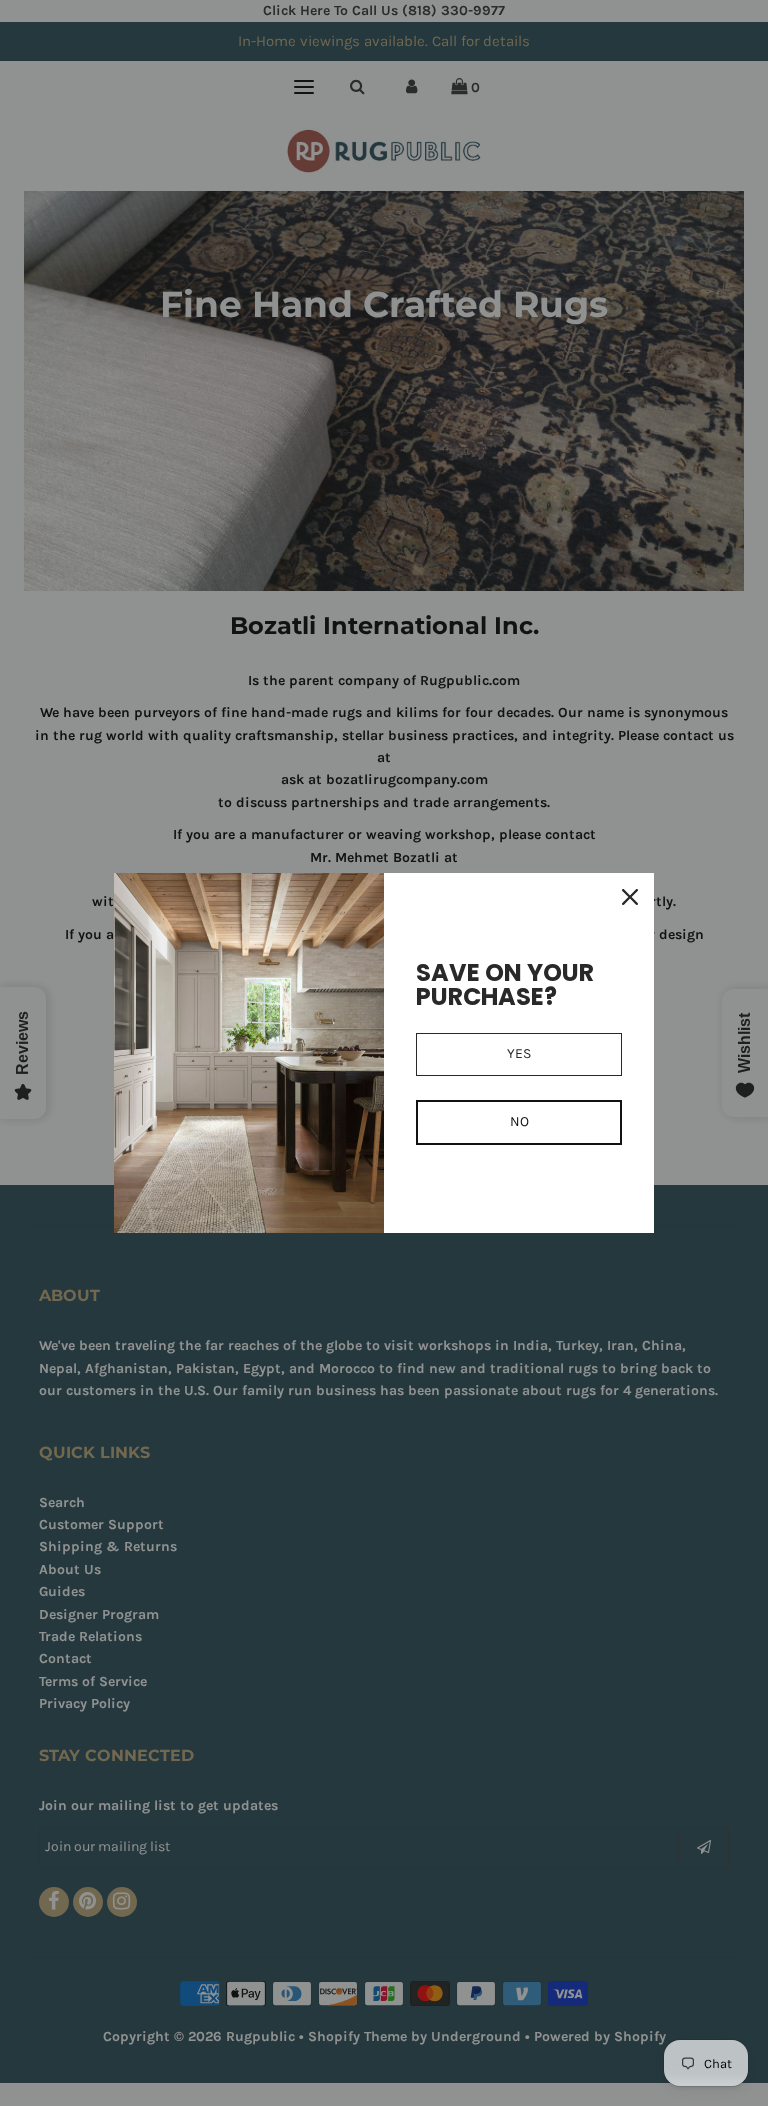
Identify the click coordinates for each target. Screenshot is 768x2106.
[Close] (630, 897)
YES (519, 1053)
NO (519, 1121)
